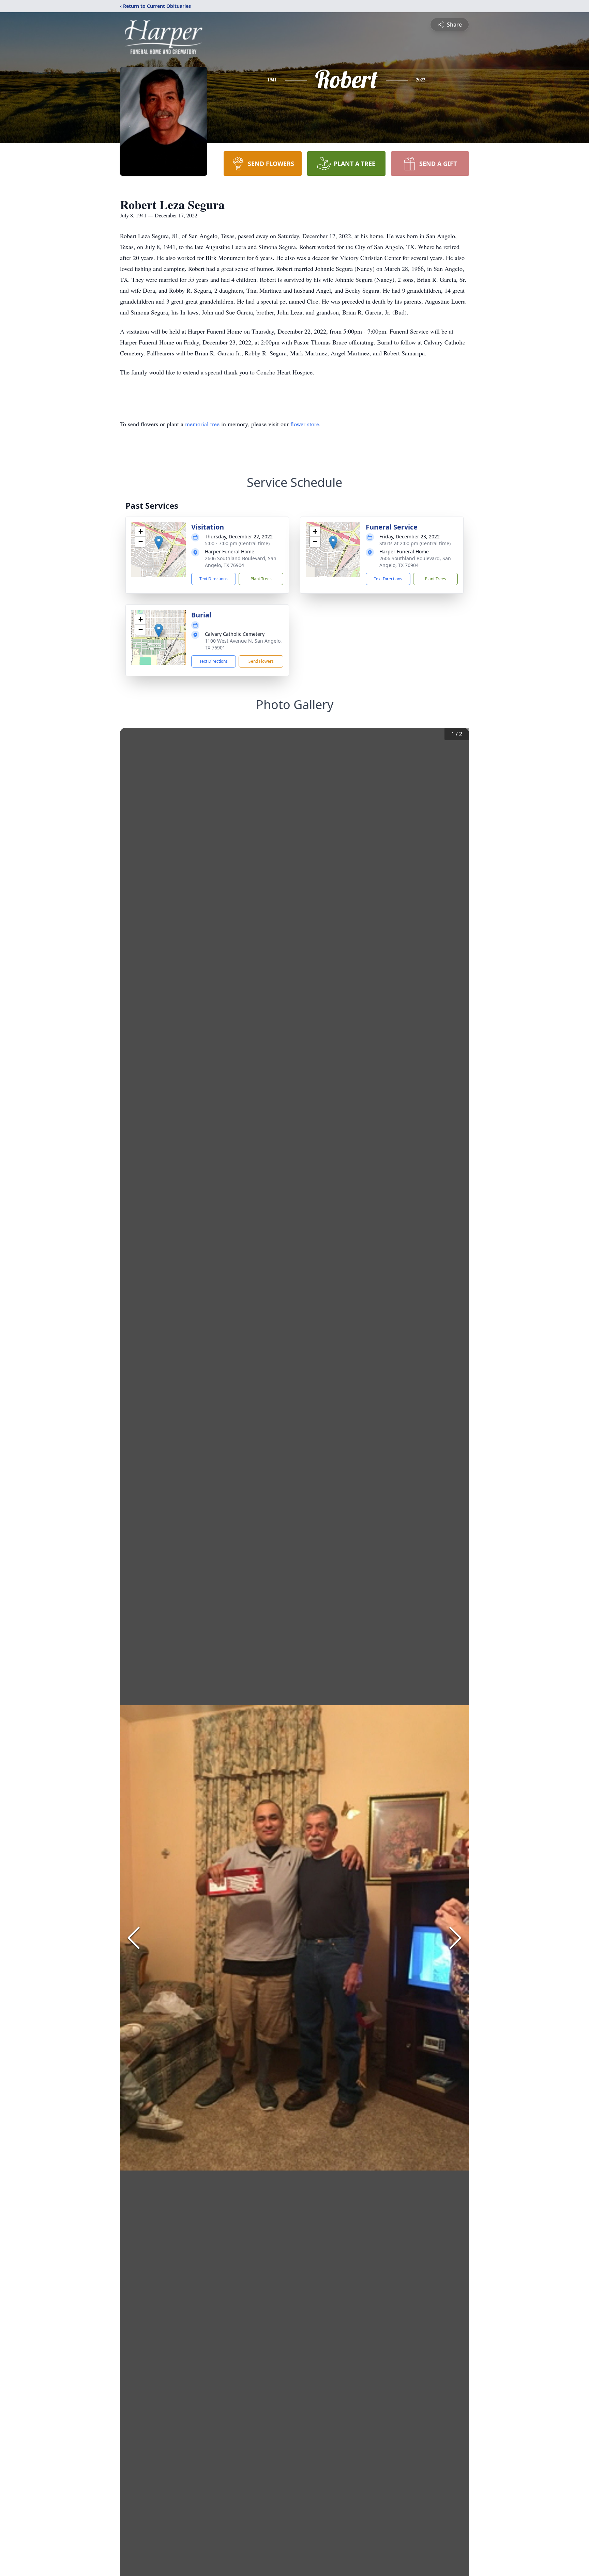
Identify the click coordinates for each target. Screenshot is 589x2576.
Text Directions (214, 579)
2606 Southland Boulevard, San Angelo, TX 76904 (241, 562)
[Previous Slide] (134, 1938)
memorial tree (202, 424)
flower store (305, 424)
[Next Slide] (455, 1938)
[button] (159, 543)
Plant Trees (261, 579)
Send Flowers (261, 661)
